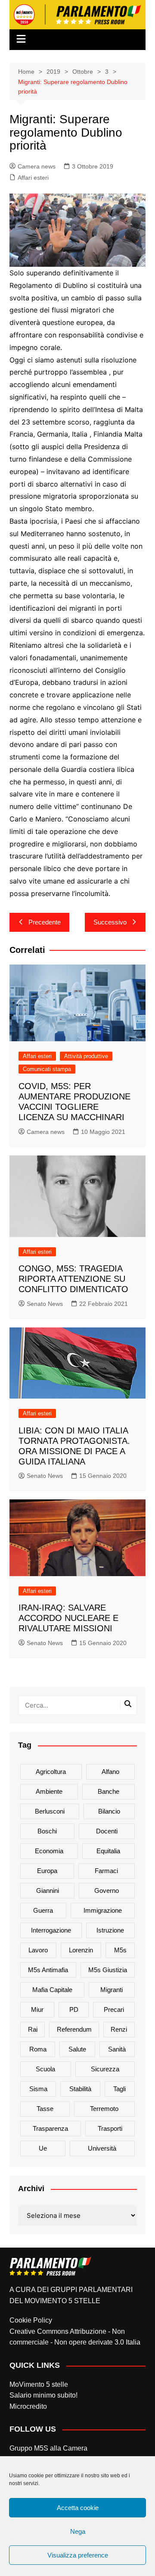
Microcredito (28, 2406)
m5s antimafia (48, 1970)
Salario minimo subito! (43, 2395)
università (102, 2148)
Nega (78, 2531)
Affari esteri (33, 178)
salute (77, 2049)
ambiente (49, 1791)
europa (47, 1871)
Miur (37, 2009)
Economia (49, 1851)
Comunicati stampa (47, 1069)
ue (43, 2148)
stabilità (80, 2089)
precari (114, 2009)
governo (107, 1891)
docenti (107, 1831)
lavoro (38, 1950)
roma (38, 2049)
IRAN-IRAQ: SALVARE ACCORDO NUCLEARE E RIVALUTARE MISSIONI (68, 1618)
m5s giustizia (108, 1970)
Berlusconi (50, 1811)
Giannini (48, 1891)
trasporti (110, 2128)
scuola (45, 2069)
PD (74, 2009)
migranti (112, 1990)
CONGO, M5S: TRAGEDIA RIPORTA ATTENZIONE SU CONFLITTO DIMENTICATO (73, 1279)
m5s (120, 1950)
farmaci (106, 1871)
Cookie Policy (31, 2320)
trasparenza (50, 2128)
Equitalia (108, 1851)
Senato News (45, 1304)
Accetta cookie (78, 2508)
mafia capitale (52, 1990)
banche (108, 1791)
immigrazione (103, 1910)
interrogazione (51, 1930)
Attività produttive (86, 1056)
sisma (38, 2089)
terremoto (104, 2109)
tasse (45, 2109)
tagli (119, 2089)
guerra (43, 1910)
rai (33, 2029)
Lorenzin (81, 1950)
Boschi (47, 1831)
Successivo (110, 922)
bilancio (109, 1811)
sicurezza (105, 2069)
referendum (74, 2029)
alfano (110, 1772)
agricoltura (51, 1772)
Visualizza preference (78, 2555)
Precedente (45, 922)
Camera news (37, 166)
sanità (117, 2049)
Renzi (119, 2029)
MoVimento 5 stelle (39, 2384)
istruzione (110, 1930)
